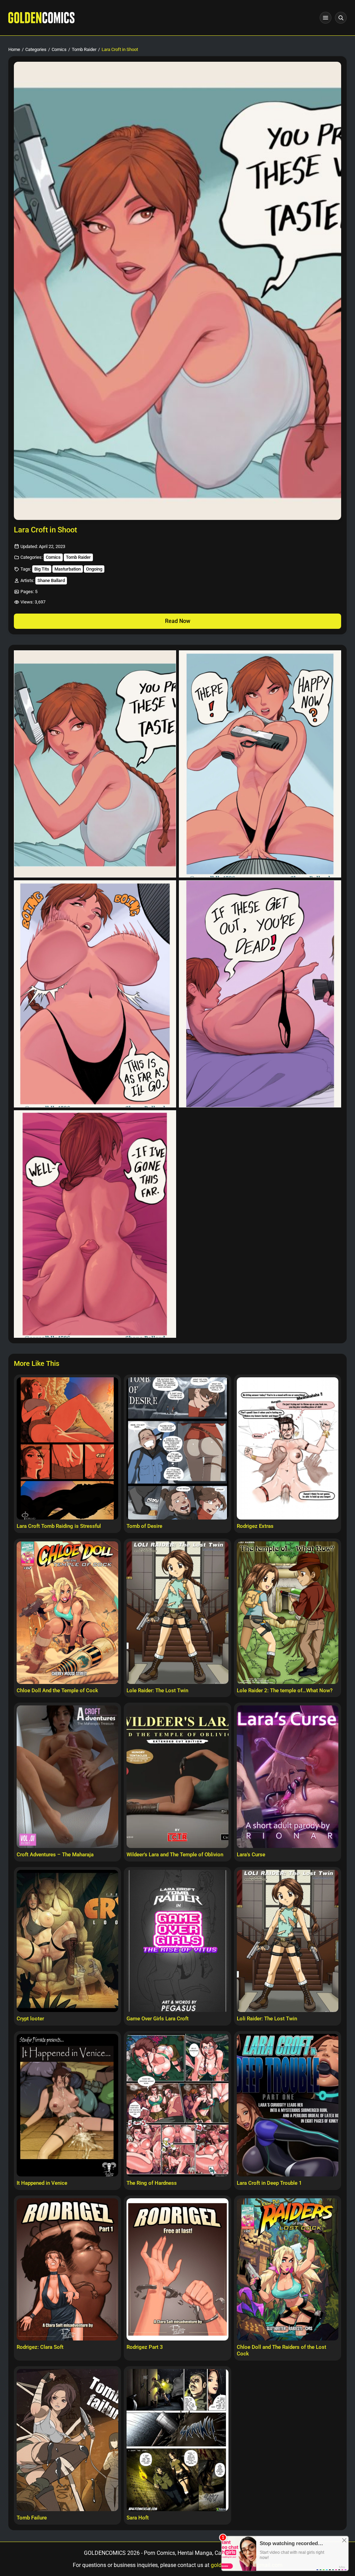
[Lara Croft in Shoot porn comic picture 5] (95, 1224)
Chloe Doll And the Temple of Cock (57, 1691)
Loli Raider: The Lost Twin (267, 2019)
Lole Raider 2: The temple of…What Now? (285, 1691)
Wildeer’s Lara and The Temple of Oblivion (175, 1855)
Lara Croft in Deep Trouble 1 (269, 2183)
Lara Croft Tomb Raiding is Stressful (59, 1526)
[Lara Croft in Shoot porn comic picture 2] (260, 764)
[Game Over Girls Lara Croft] (177, 1941)
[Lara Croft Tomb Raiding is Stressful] (67, 1449)
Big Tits (42, 569)
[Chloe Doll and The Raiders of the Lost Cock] (288, 2270)
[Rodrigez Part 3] (177, 2270)
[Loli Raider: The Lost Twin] (288, 1941)
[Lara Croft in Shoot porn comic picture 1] (95, 764)
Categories (36, 49)
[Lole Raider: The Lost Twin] (177, 1613)
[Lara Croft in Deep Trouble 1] (288, 2105)
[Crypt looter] (67, 1941)
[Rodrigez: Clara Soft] (67, 2270)
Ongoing (94, 569)
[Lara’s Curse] (288, 1777)
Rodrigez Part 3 (145, 2347)
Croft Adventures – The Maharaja (55, 1855)
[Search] (341, 18)
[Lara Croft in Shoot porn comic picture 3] (95, 994)
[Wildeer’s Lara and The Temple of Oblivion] (177, 1777)
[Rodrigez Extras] (288, 1449)
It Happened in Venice (42, 2183)
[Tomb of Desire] (177, 1449)
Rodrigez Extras (255, 1526)
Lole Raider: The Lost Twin (157, 1691)
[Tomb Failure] (67, 2440)
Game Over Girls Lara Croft (158, 2019)
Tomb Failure (32, 2518)
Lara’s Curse (251, 1855)
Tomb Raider (84, 49)
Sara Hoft (138, 2518)
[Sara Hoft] (177, 2440)
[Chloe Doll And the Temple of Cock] (67, 1613)
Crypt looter (30, 2019)
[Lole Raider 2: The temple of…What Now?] (288, 1613)
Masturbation (68, 569)
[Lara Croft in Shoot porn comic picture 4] (260, 994)
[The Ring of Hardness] (177, 2105)
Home (14, 49)
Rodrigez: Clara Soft (40, 2347)
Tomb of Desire (144, 1526)
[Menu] (326, 18)
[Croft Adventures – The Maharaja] (67, 1777)
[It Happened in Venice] (67, 2105)
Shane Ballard (51, 580)
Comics (59, 49)
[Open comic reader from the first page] (177, 291)
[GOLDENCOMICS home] (41, 18)
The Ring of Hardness (152, 2183)
